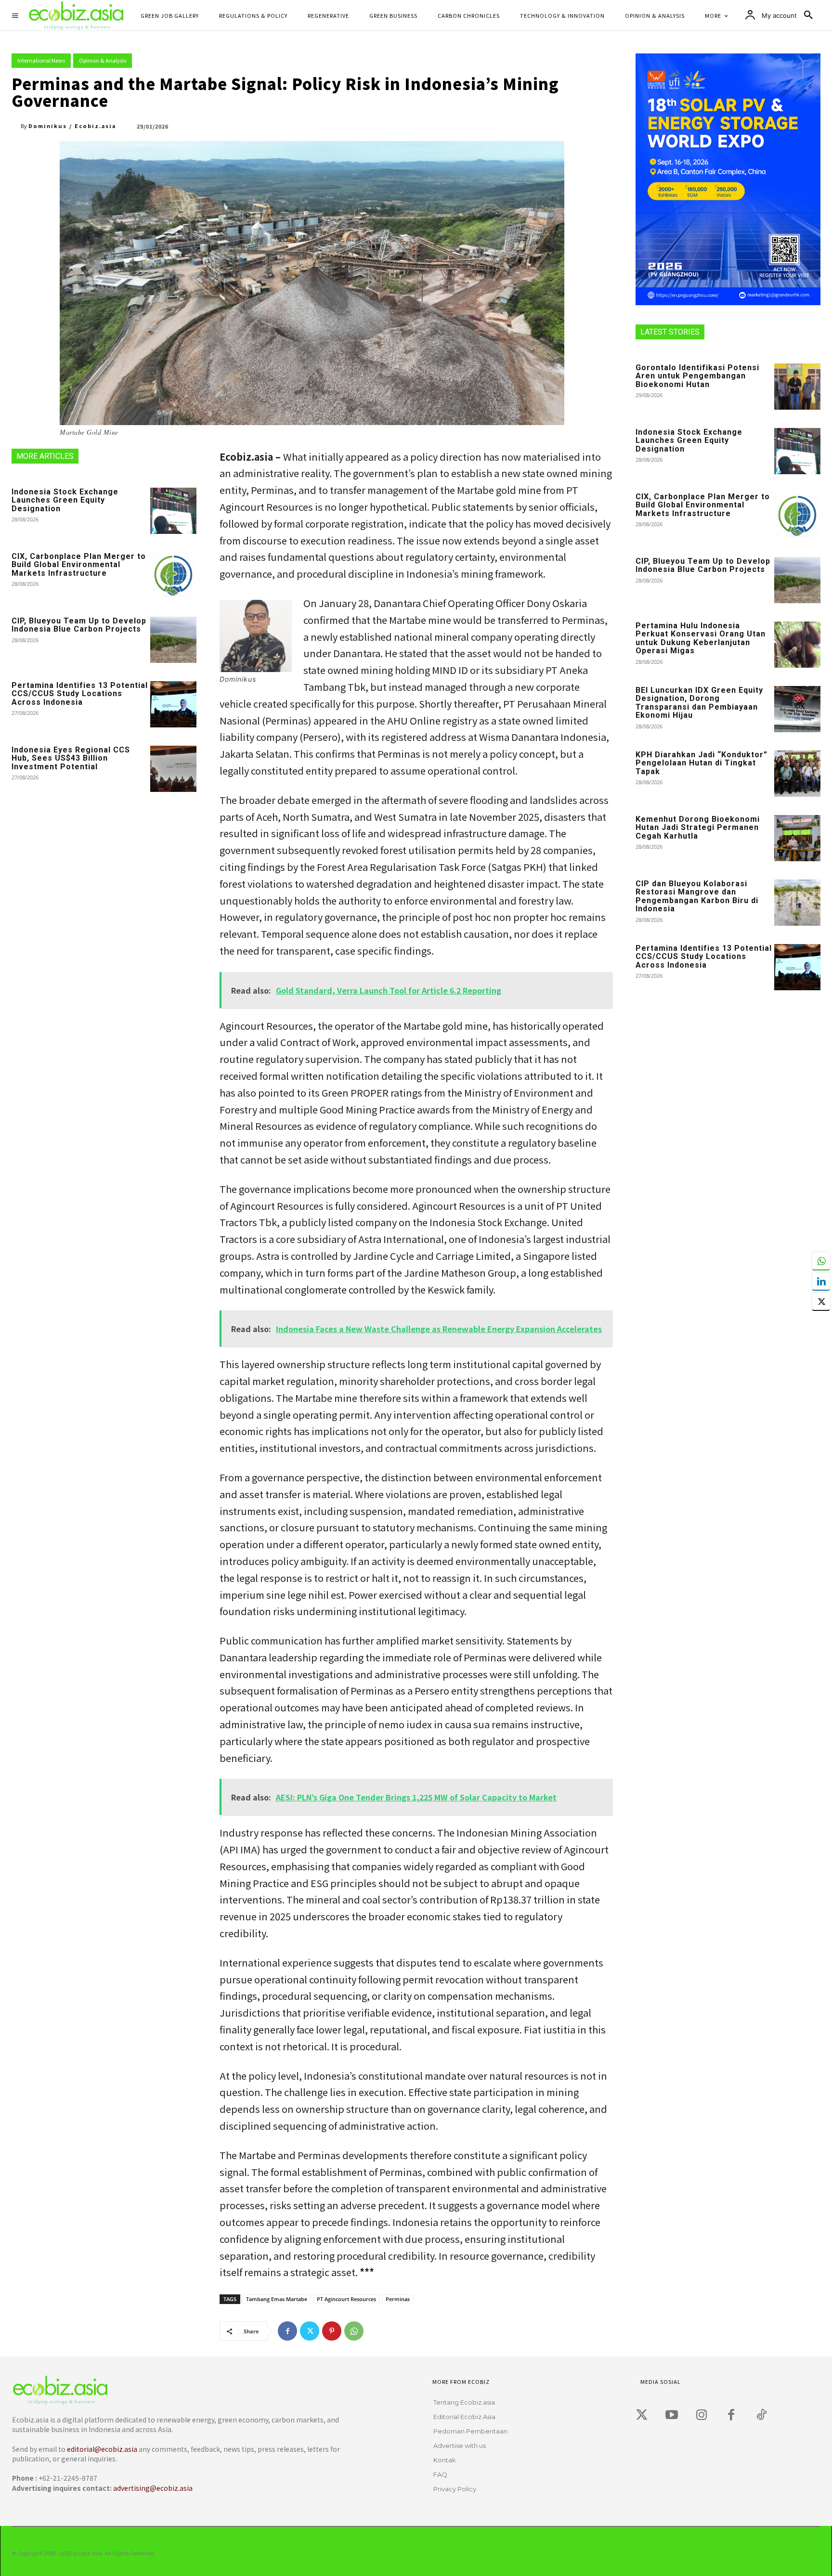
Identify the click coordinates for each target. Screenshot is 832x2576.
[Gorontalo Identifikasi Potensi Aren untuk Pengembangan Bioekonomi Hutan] (797, 387)
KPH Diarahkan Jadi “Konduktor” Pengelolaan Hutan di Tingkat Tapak (702, 763)
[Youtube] (672, 2415)
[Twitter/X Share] (821, 1301)
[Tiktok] (761, 2415)
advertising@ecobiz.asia (153, 2488)
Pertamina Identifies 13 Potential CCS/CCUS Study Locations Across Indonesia (80, 694)
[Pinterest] (332, 2331)
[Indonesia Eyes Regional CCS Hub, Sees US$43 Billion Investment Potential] (173, 769)
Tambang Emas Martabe (277, 2299)
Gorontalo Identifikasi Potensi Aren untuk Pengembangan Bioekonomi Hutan (697, 376)
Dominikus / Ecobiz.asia (72, 126)
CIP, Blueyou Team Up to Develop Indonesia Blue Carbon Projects (79, 625)
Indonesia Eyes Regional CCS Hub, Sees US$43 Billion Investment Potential (71, 758)
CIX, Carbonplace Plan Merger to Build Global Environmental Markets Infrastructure (79, 565)
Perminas (398, 2299)
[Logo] (182, 2390)
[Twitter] (310, 2331)
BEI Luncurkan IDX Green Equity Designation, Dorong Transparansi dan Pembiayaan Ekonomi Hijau (699, 703)
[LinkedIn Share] (821, 1281)
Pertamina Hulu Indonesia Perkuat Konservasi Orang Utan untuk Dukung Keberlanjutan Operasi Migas (701, 638)
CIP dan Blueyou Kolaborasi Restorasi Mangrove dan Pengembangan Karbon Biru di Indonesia (697, 896)
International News (41, 60)
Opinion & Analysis (103, 60)
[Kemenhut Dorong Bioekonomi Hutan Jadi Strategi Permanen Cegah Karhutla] (797, 838)
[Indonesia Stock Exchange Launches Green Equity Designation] (173, 511)
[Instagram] (702, 2415)
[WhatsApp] (354, 2331)
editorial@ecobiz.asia (102, 2449)
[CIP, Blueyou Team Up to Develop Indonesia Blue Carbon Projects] (173, 640)
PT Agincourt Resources (346, 2299)
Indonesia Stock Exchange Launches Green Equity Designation (65, 500)
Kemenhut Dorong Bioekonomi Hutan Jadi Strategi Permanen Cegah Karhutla (698, 828)
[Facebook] (287, 2331)
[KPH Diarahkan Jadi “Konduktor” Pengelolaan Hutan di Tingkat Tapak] (797, 774)
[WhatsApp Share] (821, 1261)
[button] (808, 15)
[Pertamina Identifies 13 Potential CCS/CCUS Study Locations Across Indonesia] (173, 704)
